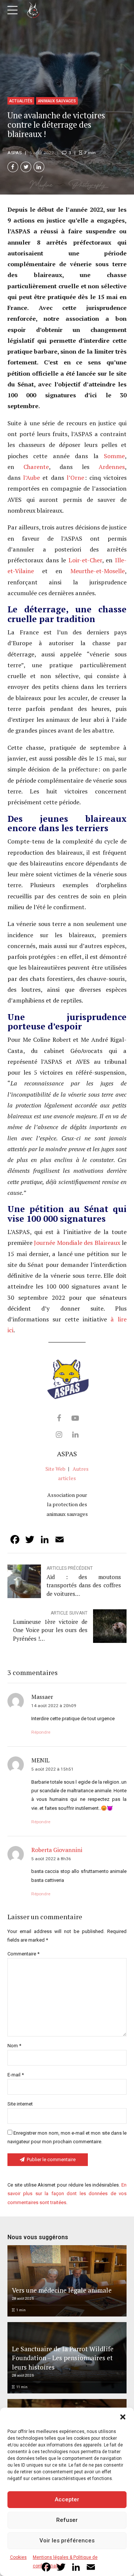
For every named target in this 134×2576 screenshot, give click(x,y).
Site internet (20, 2104)
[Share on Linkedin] (39, 167)
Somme (114, 456)
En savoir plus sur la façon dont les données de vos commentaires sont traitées (67, 2194)
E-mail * (16, 2075)
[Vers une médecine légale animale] (66, 2281)
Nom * (14, 2046)
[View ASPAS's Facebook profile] (59, 1418)
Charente (36, 467)
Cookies (18, 2557)
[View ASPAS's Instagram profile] (59, 1435)
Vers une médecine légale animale (62, 2290)
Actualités (21, 101)
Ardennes (112, 467)
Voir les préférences (67, 2541)
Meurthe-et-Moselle (98, 571)
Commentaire (23, 1954)
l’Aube (31, 478)
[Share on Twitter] (26, 167)
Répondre (41, 1732)
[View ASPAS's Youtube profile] (75, 1418)
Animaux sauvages (57, 101)
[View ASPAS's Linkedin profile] (75, 1435)
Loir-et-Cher (85, 560)
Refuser (67, 2520)
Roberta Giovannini (57, 1850)
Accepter (67, 2499)
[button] (123, 2417)
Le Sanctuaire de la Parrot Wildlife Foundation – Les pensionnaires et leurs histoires (63, 2358)
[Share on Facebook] (13, 167)
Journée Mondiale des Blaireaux (77, 1243)
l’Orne (75, 478)
